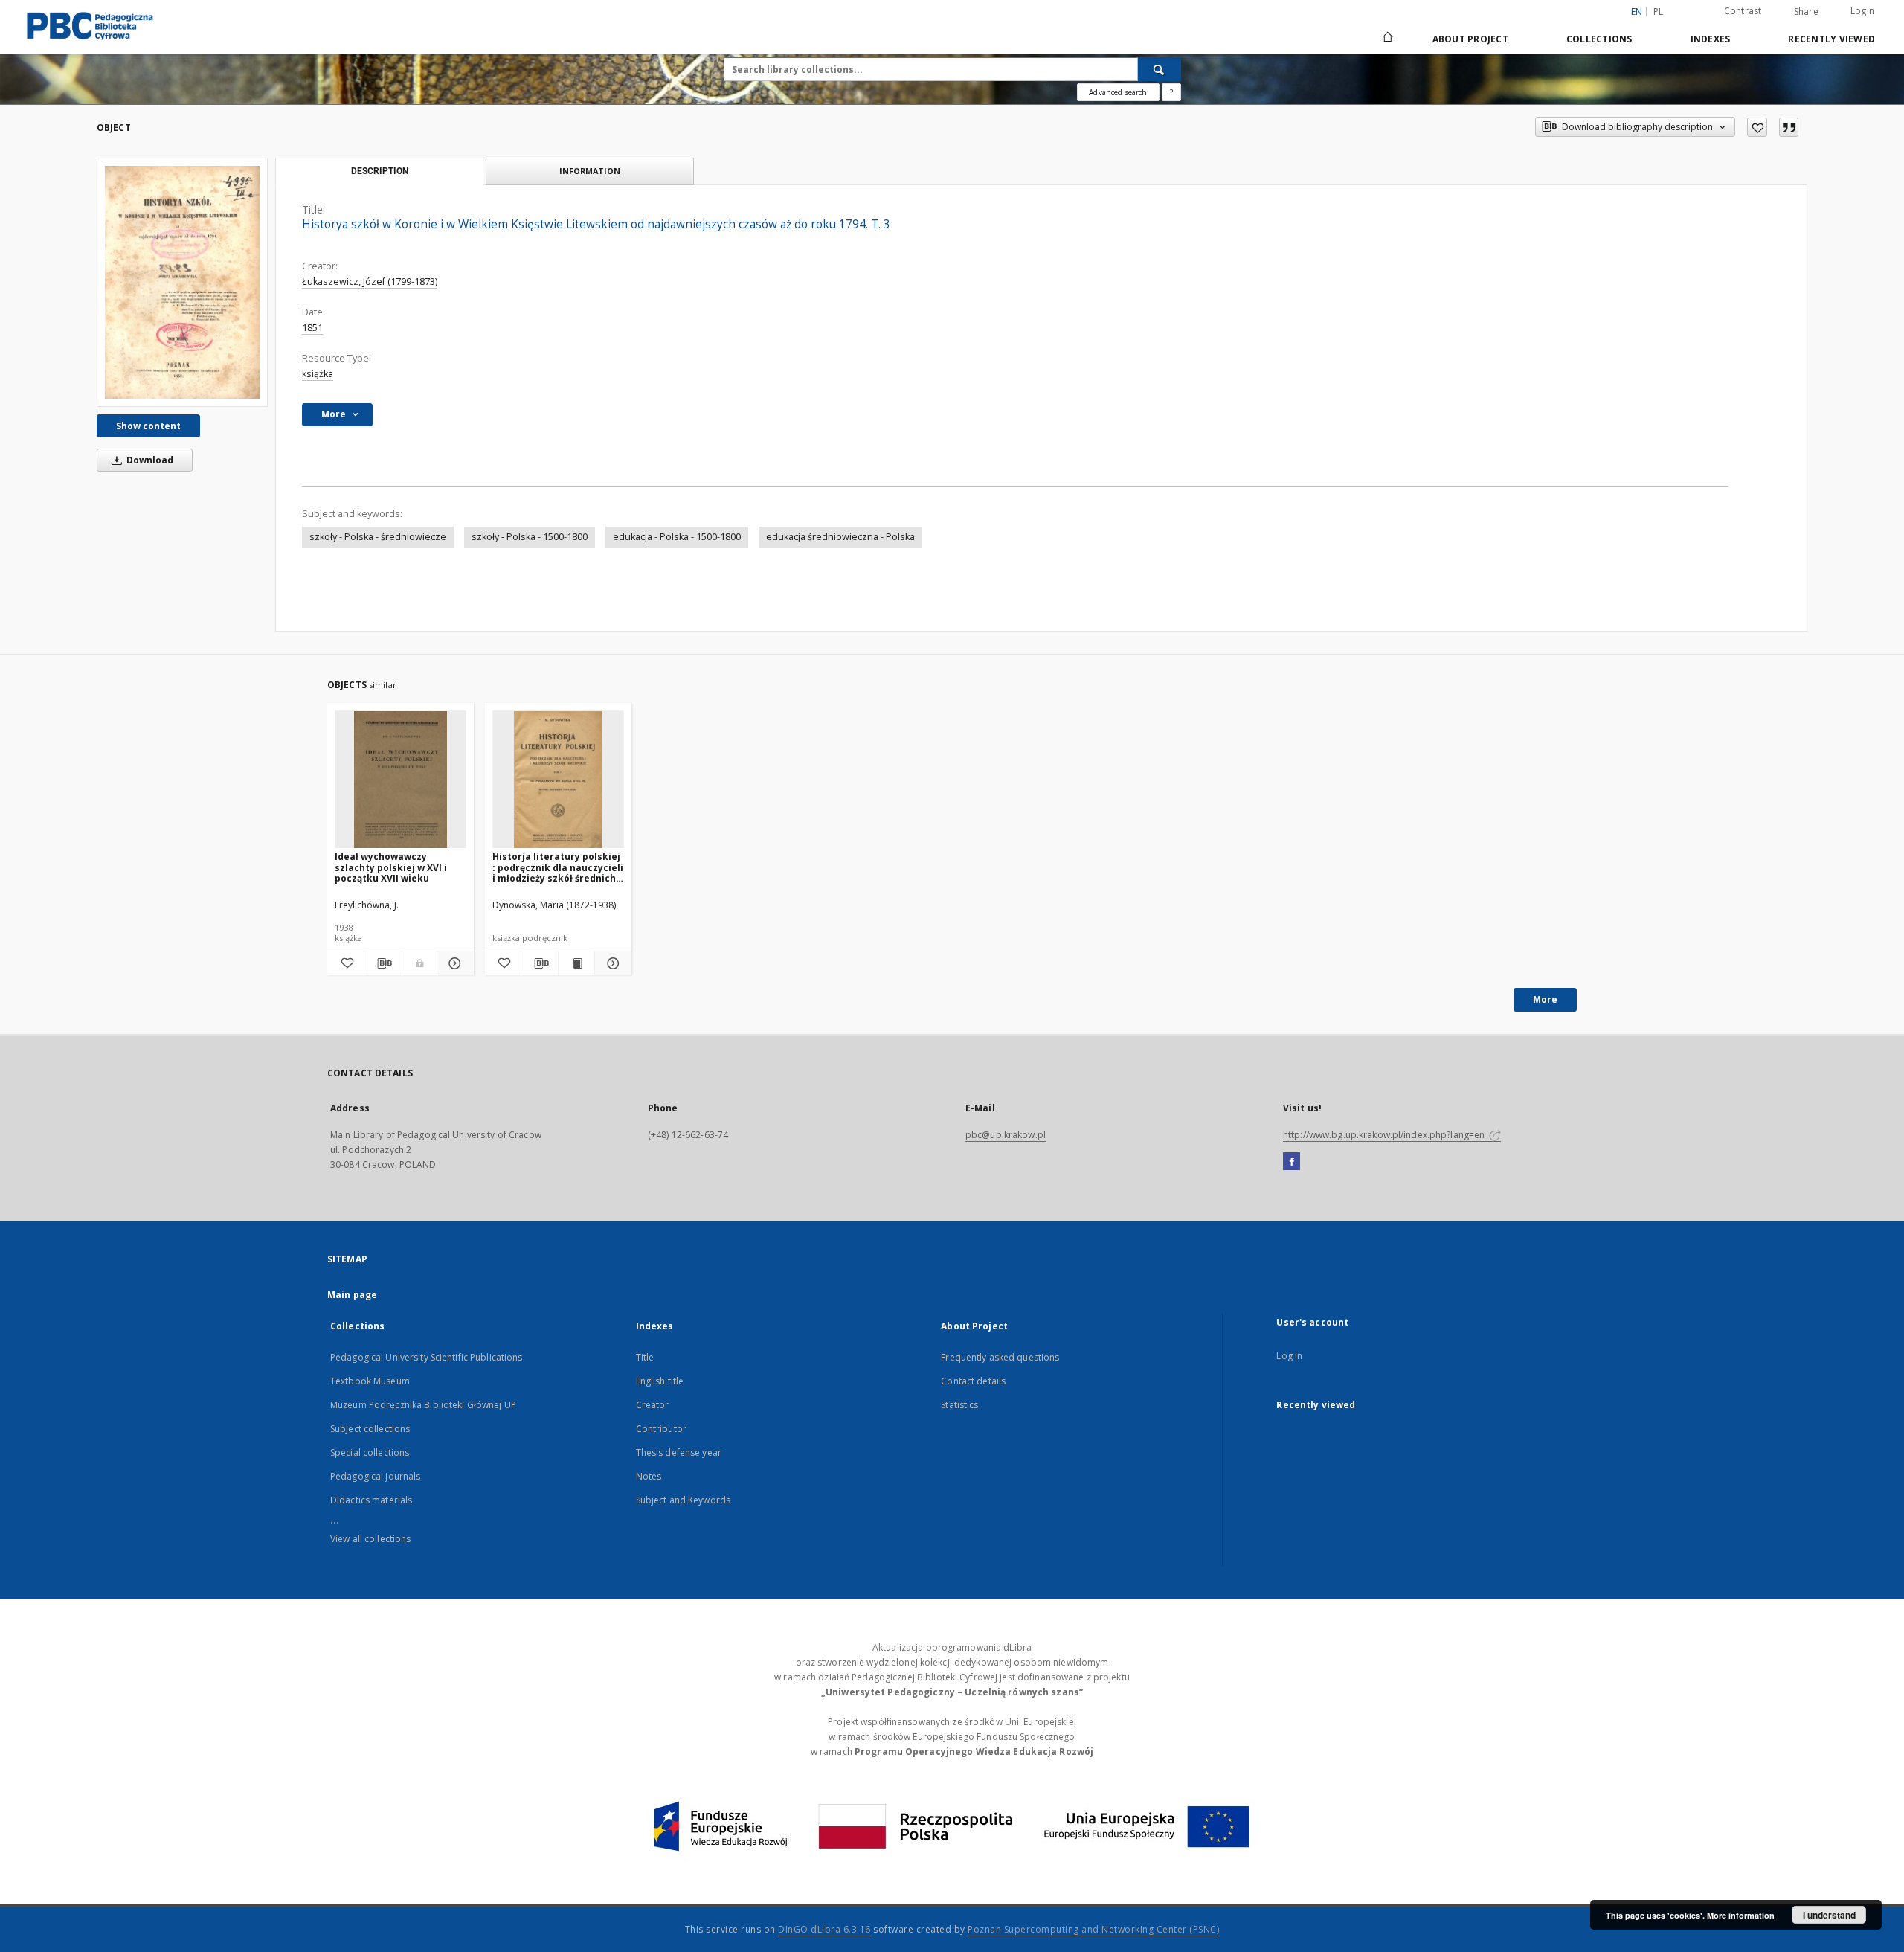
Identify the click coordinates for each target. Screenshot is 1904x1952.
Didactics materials (371, 1500)
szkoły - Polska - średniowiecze (378, 537)
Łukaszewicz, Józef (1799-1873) (370, 282)
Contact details (973, 1381)
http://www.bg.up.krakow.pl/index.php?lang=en (1385, 1135)
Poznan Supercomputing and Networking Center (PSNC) (1093, 1929)
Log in (1289, 1356)
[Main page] (1387, 39)
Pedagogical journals (375, 1476)
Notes (649, 1476)
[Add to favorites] (1757, 127)
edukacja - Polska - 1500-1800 (677, 537)
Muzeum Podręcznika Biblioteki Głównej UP (423, 1405)
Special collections (370, 1452)
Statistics (959, 1405)
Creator (653, 1405)
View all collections (370, 1539)
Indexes (1711, 39)
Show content (148, 426)
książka (318, 374)
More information (1741, 1915)
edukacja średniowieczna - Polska (840, 537)
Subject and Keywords (683, 1500)
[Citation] (1789, 127)
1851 (312, 328)
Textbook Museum (370, 1381)
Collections (1599, 39)
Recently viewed (1831, 39)
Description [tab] (380, 171)
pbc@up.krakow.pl (1006, 1135)
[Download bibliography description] (383, 963)
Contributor (661, 1429)
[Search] (1160, 69)
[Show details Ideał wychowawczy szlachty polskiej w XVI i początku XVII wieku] (453, 963)
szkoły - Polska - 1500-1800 (530, 537)
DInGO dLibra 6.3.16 (824, 1929)
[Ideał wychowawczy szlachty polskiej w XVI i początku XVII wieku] (401, 780)
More (1545, 999)
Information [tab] (590, 171)
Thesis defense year (679, 1452)
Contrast (1743, 11)
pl (1659, 12)
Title (645, 1357)
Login (1862, 11)
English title (660, 1381)
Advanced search (1118, 92)
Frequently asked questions (1000, 1357)
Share (1806, 12)
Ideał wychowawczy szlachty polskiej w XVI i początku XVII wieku (391, 867)
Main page (352, 1295)
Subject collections (370, 1429)
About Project (1470, 39)
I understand (1829, 1915)
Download (149, 460)
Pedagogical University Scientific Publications (427, 1357)
